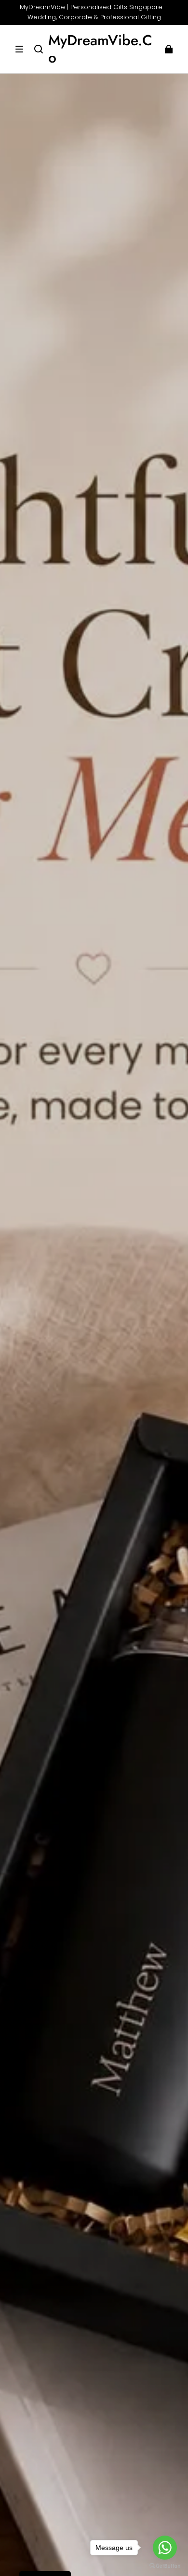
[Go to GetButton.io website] (165, 2566)
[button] (19, 49)
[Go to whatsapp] (165, 2548)
